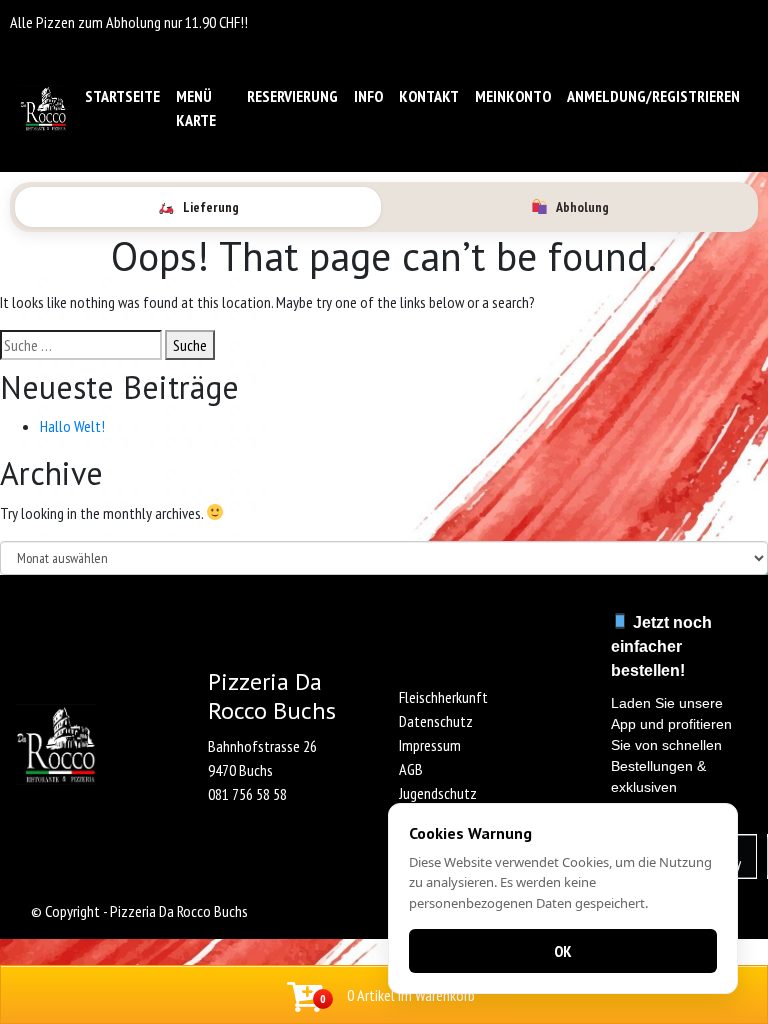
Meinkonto (513, 96)
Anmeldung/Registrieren (653, 96)
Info (368, 96)
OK (563, 951)
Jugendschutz (438, 793)
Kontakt (429, 96)
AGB (411, 769)
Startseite (122, 96)
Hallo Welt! (72, 426)
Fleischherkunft (443, 697)
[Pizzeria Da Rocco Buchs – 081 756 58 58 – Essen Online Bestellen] (43, 108)
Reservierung (292, 96)
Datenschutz (436, 721)
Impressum (430, 745)
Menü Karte (196, 108)
